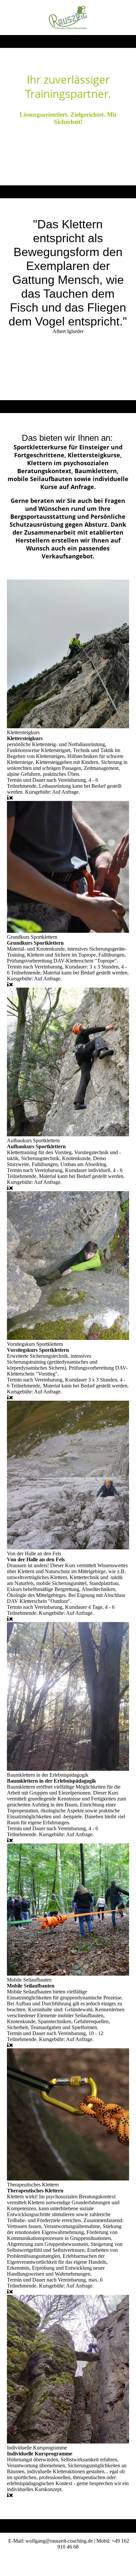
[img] (68, 18)
